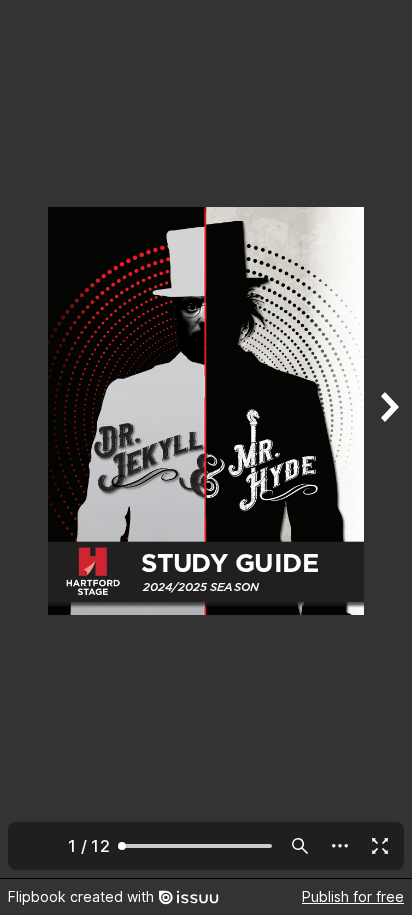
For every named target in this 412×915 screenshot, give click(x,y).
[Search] (300, 846)
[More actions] (340, 846)
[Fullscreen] (380, 846)
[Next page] (388, 439)
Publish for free (353, 896)
